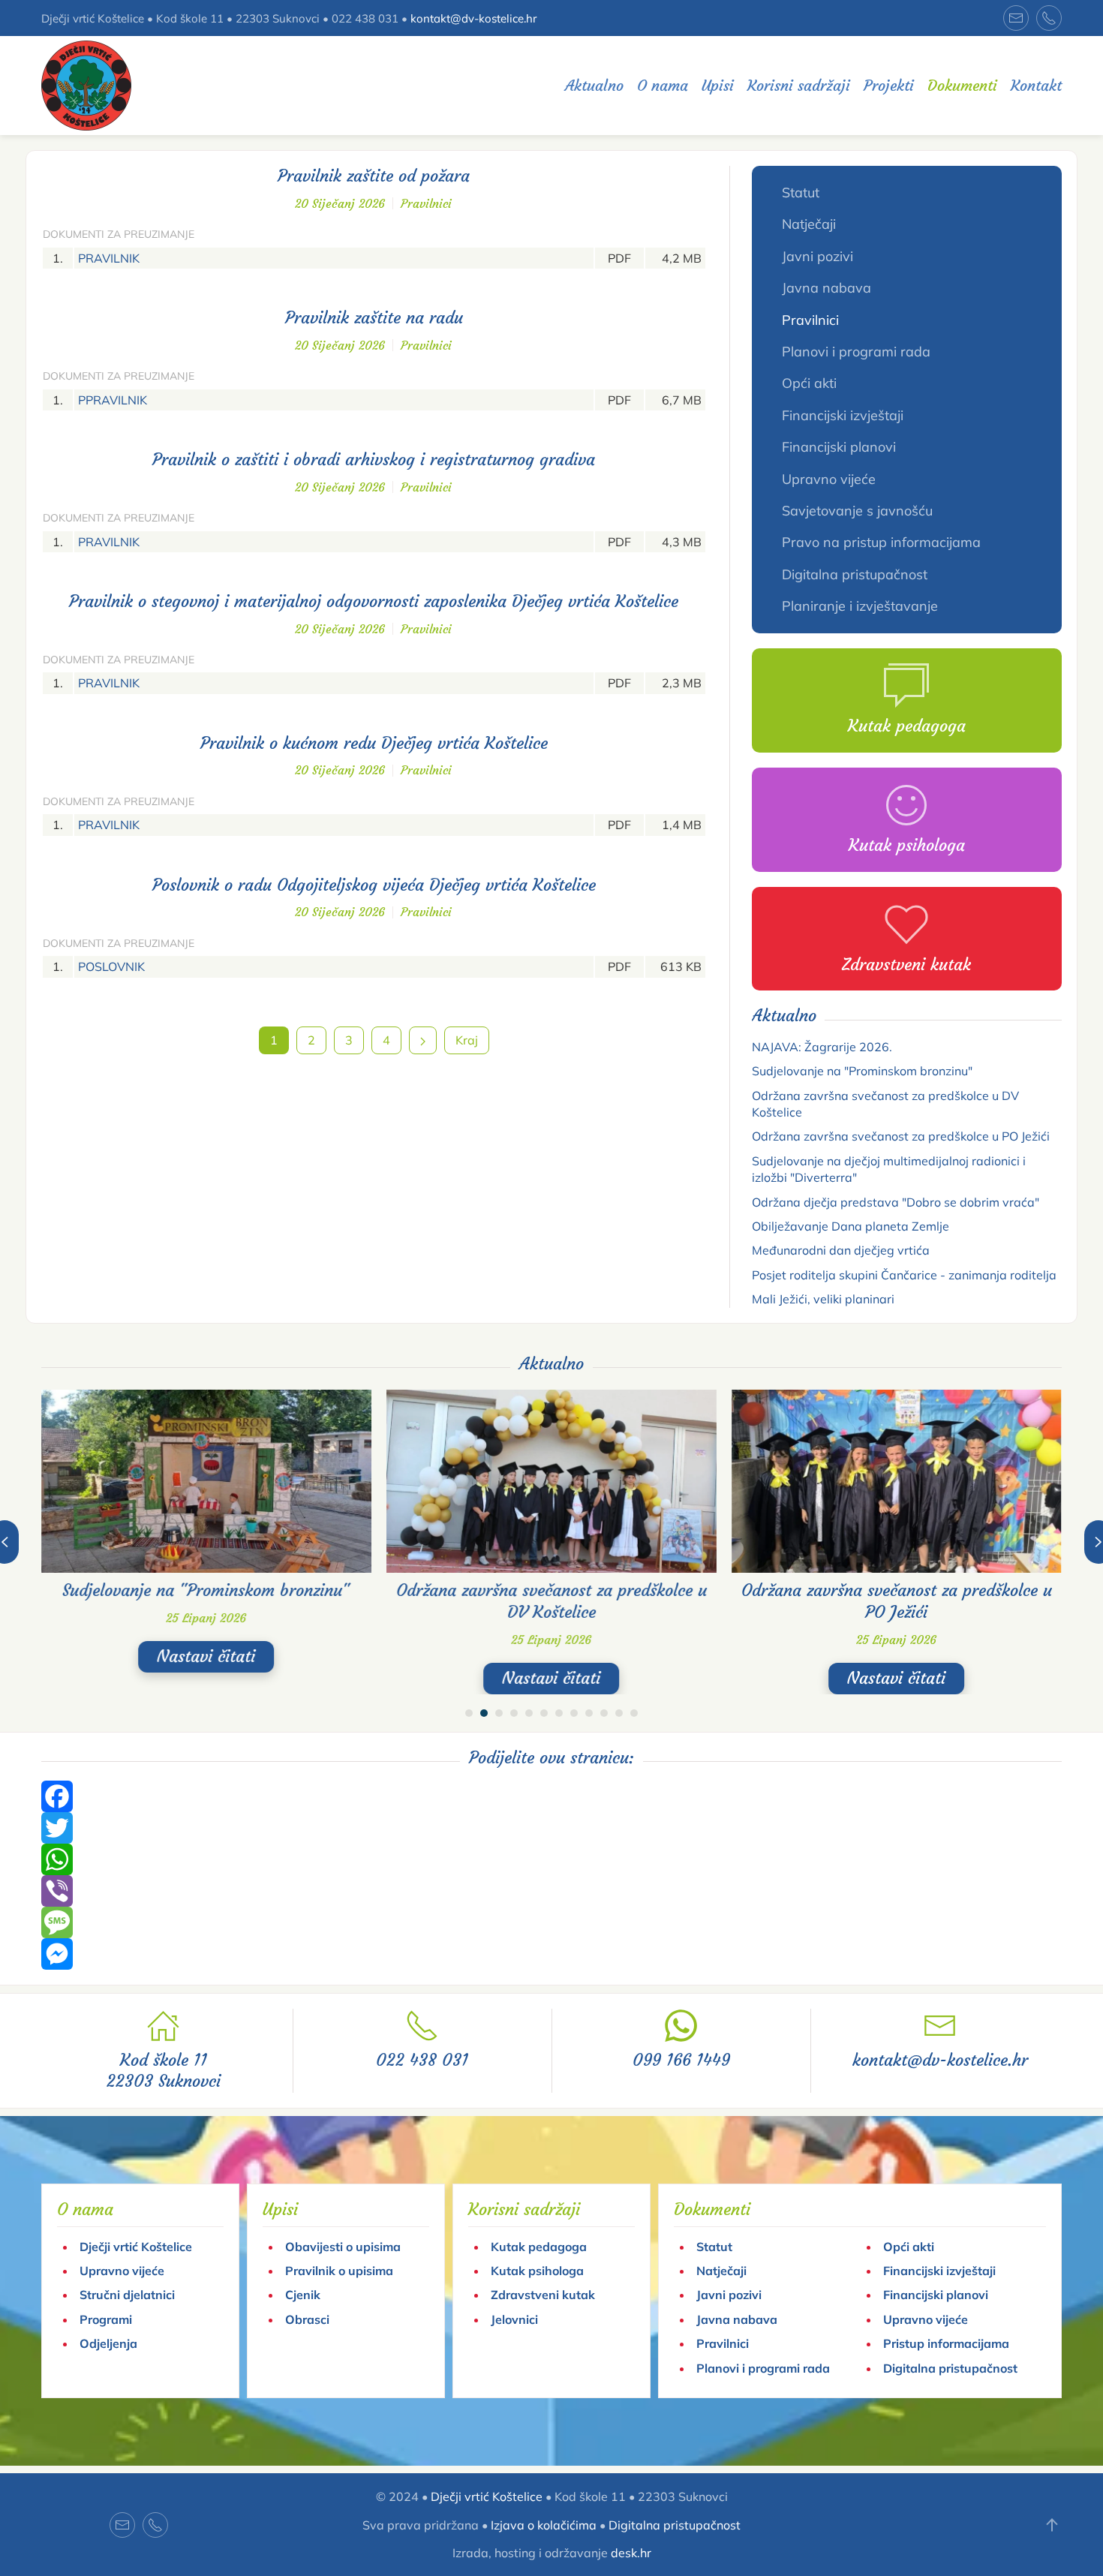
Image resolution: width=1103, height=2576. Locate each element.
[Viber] (551, 1891)
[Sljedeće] (423, 1040)
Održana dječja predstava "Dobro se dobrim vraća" (896, 1202)
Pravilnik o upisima (339, 2271)
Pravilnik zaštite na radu (374, 318)
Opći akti (809, 383)
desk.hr (631, 2553)
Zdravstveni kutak (543, 2295)
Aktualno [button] (594, 85)
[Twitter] (551, 1828)
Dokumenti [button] (962, 85)
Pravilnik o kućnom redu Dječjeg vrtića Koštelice (374, 743)
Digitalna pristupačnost (855, 574)
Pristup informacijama (946, 2343)
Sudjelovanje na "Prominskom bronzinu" (862, 1071)
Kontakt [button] (1036, 85)
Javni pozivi (817, 256)
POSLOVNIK (111, 966)
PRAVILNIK (109, 258)
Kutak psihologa (537, 2271)
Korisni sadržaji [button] (799, 85)
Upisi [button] (718, 85)
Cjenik (303, 2295)
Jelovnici (514, 2319)
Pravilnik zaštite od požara (374, 176)
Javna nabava (826, 288)
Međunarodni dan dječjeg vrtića (841, 1250)
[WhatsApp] (551, 1859)
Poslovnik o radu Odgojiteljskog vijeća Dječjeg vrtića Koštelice (374, 885)
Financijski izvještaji (843, 415)
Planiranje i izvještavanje (860, 606)
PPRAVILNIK (113, 400)
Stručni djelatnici (127, 2295)
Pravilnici (426, 203)
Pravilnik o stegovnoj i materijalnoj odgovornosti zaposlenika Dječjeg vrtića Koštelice (374, 601)
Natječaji (809, 224)
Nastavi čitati (206, 1656)
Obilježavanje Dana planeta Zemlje (851, 1226)
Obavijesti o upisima (343, 2247)
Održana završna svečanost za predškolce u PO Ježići (901, 1136)
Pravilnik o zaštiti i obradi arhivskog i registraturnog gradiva (374, 460)
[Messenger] (551, 1954)
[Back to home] (86, 86)
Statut (801, 192)
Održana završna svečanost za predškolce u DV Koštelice (551, 1601)
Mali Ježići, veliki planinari (823, 1299)
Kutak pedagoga (539, 2247)
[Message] (551, 1922)
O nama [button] (663, 85)
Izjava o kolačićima (544, 2525)
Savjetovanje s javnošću (857, 511)
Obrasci (307, 2319)
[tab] (469, 1713)
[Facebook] (551, 1796)
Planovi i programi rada (856, 352)
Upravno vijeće (829, 479)
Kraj (467, 1040)
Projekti (889, 85)
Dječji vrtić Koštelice (136, 2247)
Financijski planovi (839, 447)
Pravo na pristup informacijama (881, 542)
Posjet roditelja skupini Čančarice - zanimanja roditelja (904, 1275)
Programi (106, 2319)
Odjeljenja (108, 2343)
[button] (1052, 2525)
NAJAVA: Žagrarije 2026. (822, 1047)
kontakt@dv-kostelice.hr (473, 18)
